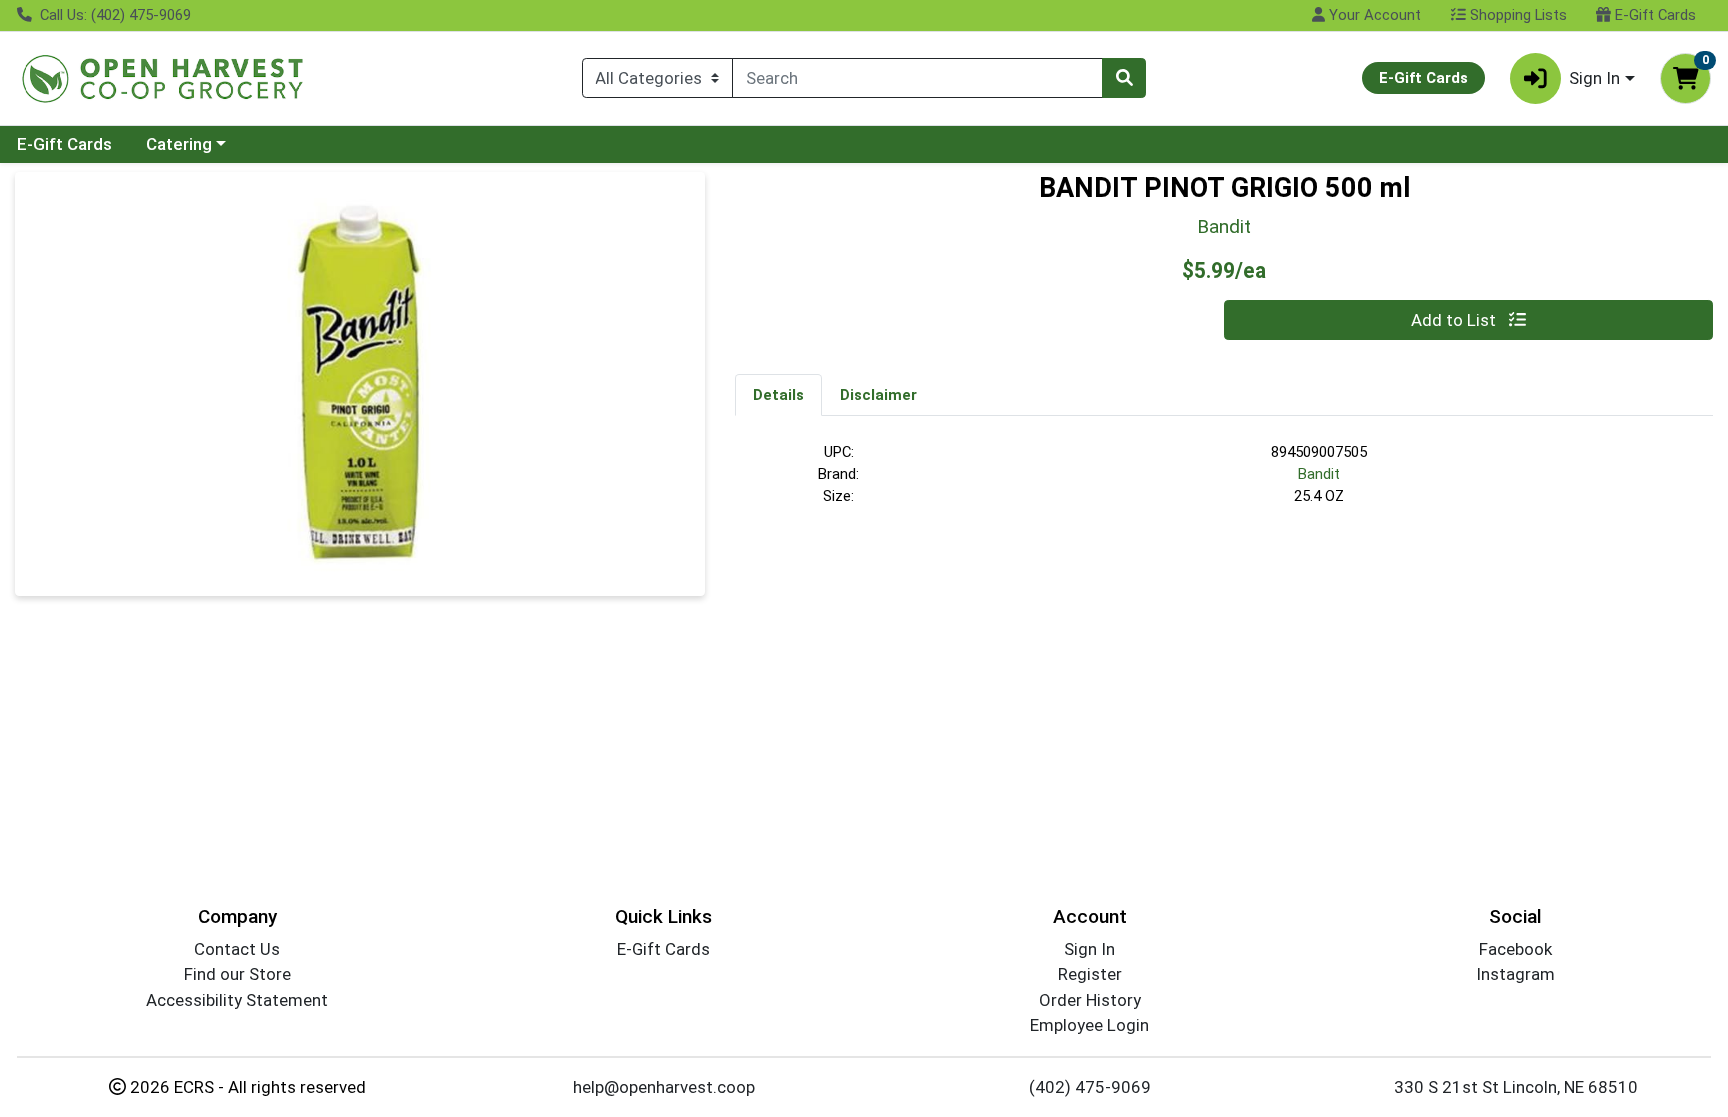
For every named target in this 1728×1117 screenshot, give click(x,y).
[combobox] (917, 78)
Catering (179, 144)
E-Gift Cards (1653, 15)
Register (1090, 974)
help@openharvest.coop (664, 1087)
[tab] (778, 394)
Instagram (1515, 974)
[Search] (1124, 78)
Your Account (1373, 15)
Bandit (1319, 474)
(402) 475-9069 (1090, 1087)
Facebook (1515, 949)
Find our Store (237, 974)
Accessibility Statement (237, 1000)
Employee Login (1089, 1025)
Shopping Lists (1516, 15)
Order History (1090, 1000)
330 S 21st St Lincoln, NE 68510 (1516, 1087)
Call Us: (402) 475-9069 (113, 15)
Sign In (1089, 949)
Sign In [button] (1594, 78)
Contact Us (237, 949)
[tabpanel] (1224, 483)
